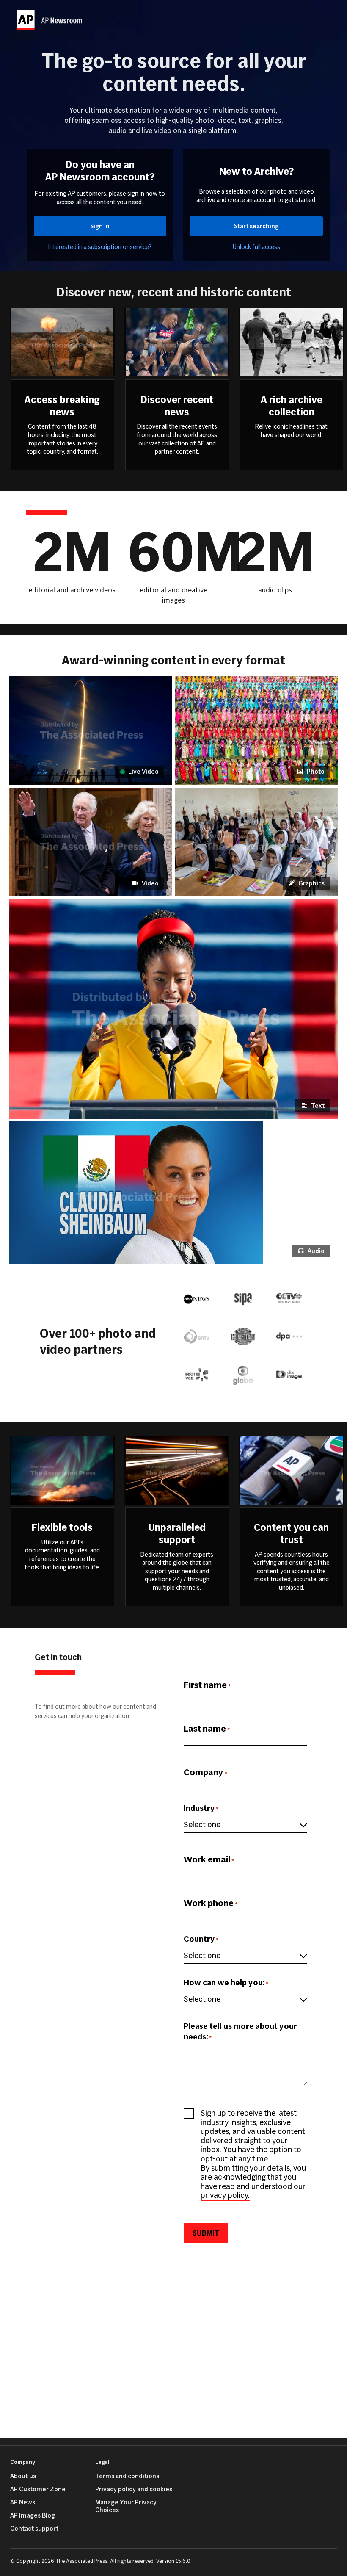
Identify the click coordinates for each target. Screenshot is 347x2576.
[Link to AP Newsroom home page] (51, 20)
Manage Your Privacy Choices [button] (126, 2506)
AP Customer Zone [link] (38, 2489)
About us (23, 2476)
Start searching (256, 226)
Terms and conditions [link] (127, 2476)
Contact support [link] (34, 2529)
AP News (23, 2502)
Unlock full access (256, 247)
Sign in (100, 226)
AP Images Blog (33, 2515)
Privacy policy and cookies (134, 2489)
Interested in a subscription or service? (100, 247)
